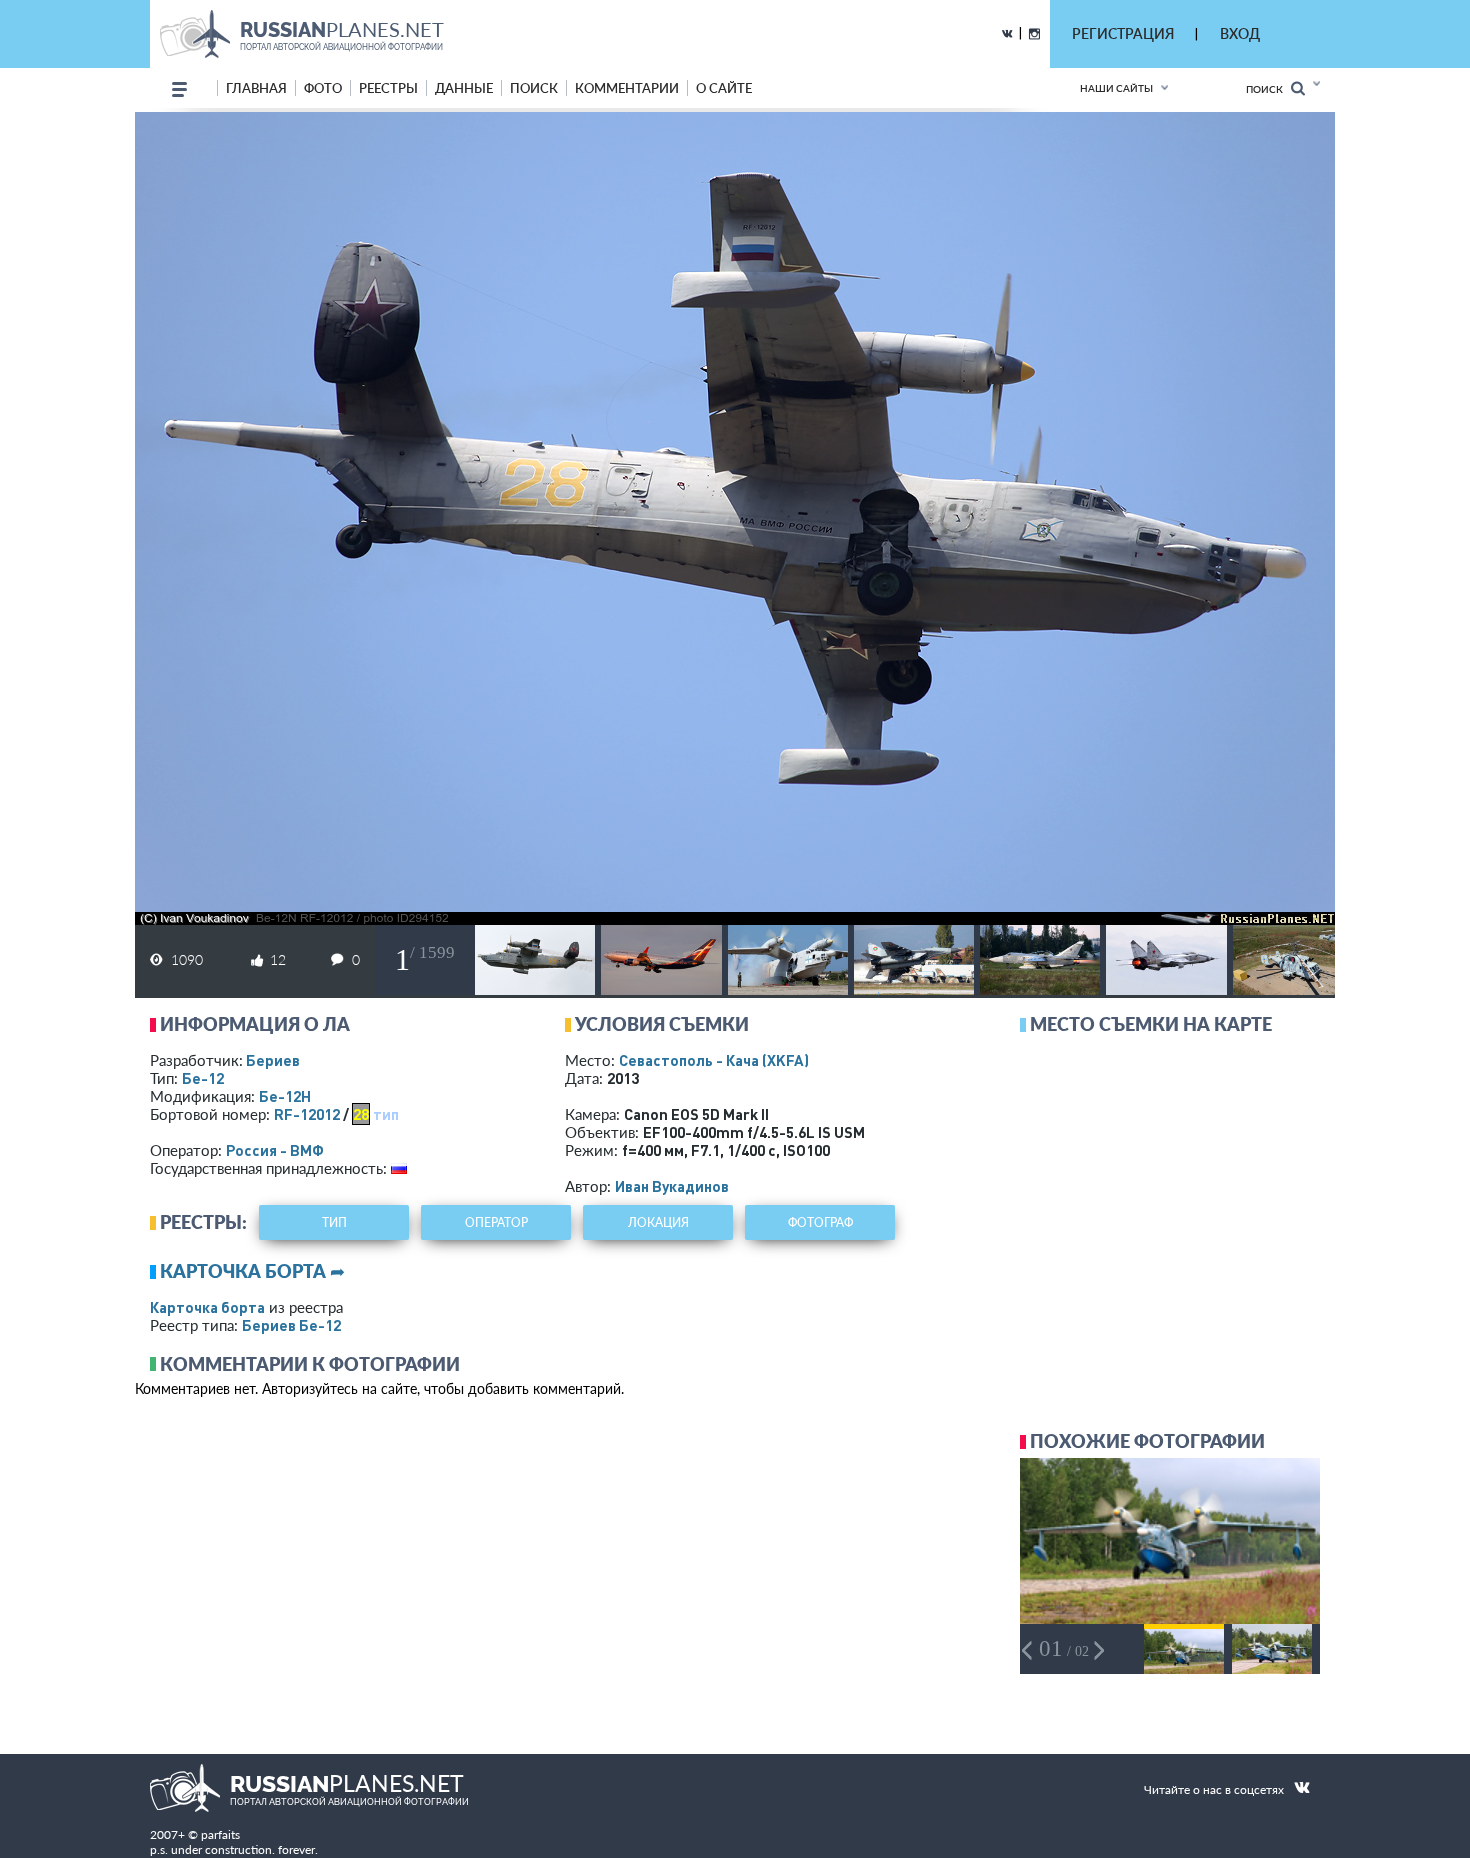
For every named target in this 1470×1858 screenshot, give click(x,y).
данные (464, 88)
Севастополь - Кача (714, 1060)
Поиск (1268, 89)
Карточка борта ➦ (252, 1271)
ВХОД (1240, 33)
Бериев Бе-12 (291, 1325)
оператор (496, 1222)
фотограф (820, 1222)
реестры (388, 88)
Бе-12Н (285, 1096)
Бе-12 (203, 1078)
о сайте (724, 88)
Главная (256, 88)
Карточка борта (207, 1307)
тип (386, 1114)
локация (658, 1222)
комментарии (627, 88)
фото (323, 88)
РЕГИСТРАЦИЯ (1123, 33)
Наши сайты (1116, 88)
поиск (534, 88)
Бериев (273, 1060)
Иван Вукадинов (672, 1186)
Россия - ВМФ (275, 1150)
